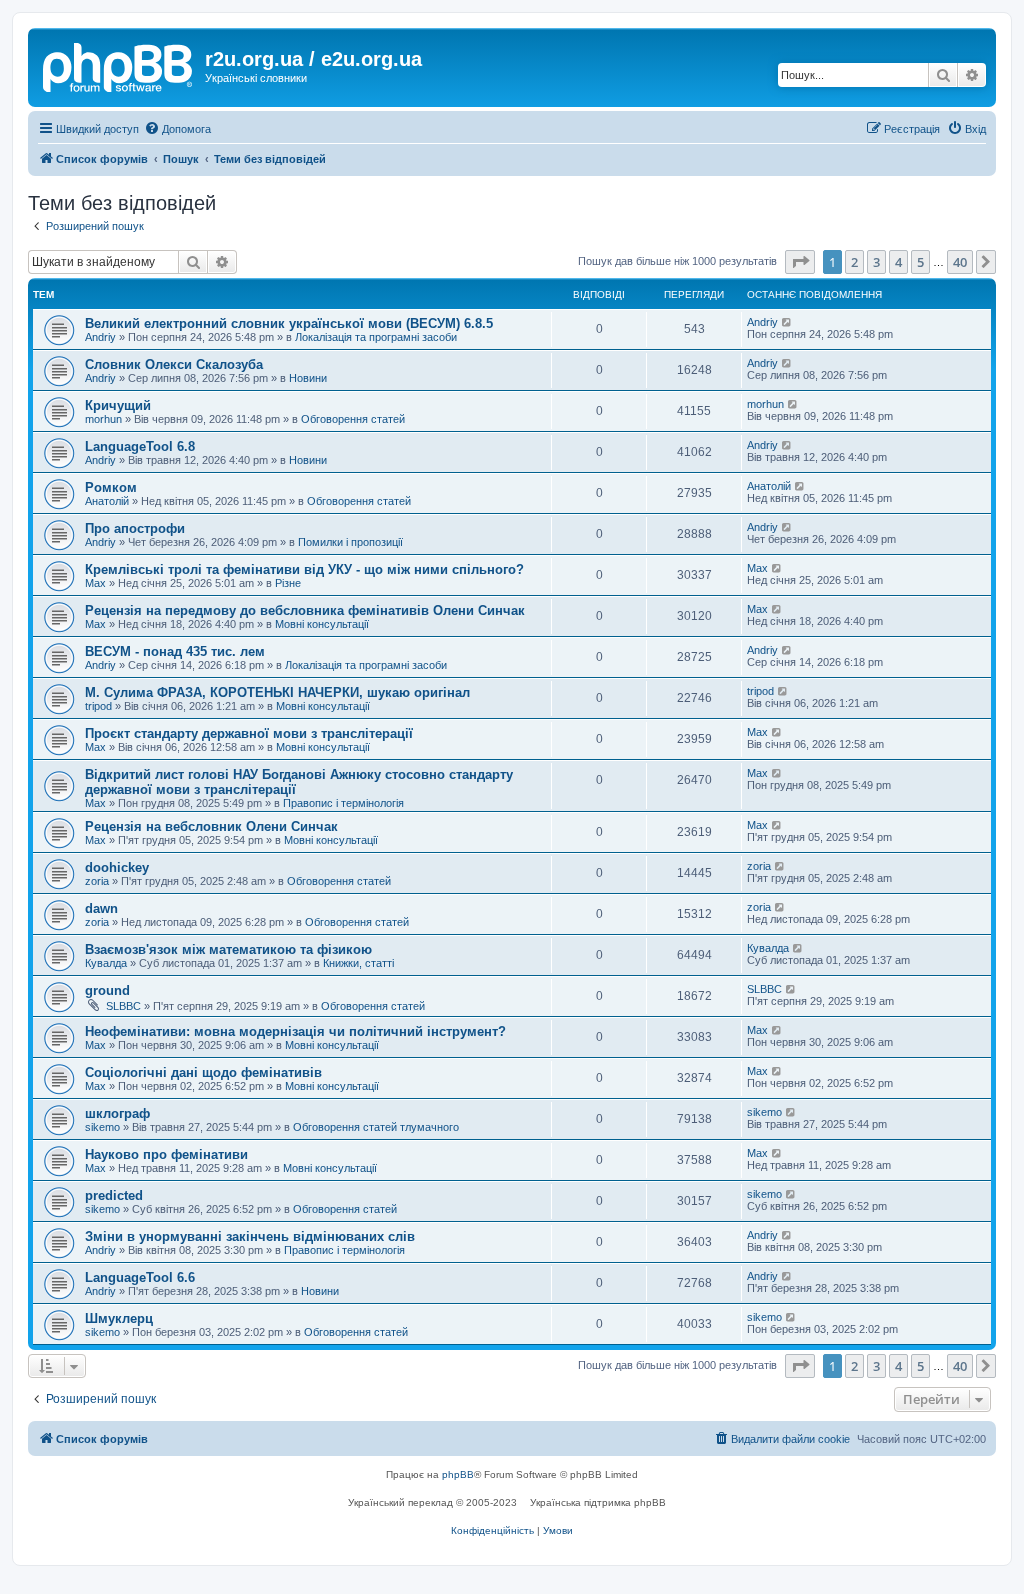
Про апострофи (135, 528)
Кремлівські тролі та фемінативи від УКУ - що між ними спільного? (304, 569)
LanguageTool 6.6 (140, 1277)
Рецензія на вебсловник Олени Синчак (211, 826)
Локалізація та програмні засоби (376, 337)
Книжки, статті (358, 963)
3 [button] (876, 262)
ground (107, 990)
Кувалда (106, 963)
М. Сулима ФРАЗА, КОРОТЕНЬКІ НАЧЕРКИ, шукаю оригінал (277, 692)
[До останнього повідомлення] (787, 322)
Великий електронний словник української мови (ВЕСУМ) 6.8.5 (289, 323)
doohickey (117, 867)
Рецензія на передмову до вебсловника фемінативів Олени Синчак (305, 610)
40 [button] (960, 262)
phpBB (458, 1474)
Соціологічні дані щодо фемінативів (203, 1072)
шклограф (117, 1113)
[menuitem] (177, 129)
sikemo (102, 1127)
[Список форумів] (119, 65)
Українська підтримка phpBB (598, 1502)
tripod (98, 706)
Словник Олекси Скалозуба (174, 364)
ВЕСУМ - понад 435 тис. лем (175, 651)
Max (95, 583)
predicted (114, 1195)
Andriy (100, 337)
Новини (308, 378)
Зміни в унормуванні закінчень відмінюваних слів (250, 1236)
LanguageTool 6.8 (140, 446)
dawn (101, 908)
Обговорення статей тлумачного (376, 1127)
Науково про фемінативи (166, 1154)
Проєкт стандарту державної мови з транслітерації (249, 733)
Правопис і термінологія (343, 803)
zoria (97, 881)
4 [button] (898, 262)
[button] (800, 262)
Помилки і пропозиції (350, 542)
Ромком (111, 487)
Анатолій (107, 501)
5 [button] (920, 262)
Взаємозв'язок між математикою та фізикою (228, 949)
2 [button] (854, 262)
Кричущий (118, 405)
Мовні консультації (322, 624)
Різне (288, 583)
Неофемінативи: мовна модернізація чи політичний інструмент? (295, 1031)
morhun (103, 419)
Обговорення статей (353, 419)
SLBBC (123, 1006)
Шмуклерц (119, 1318)
